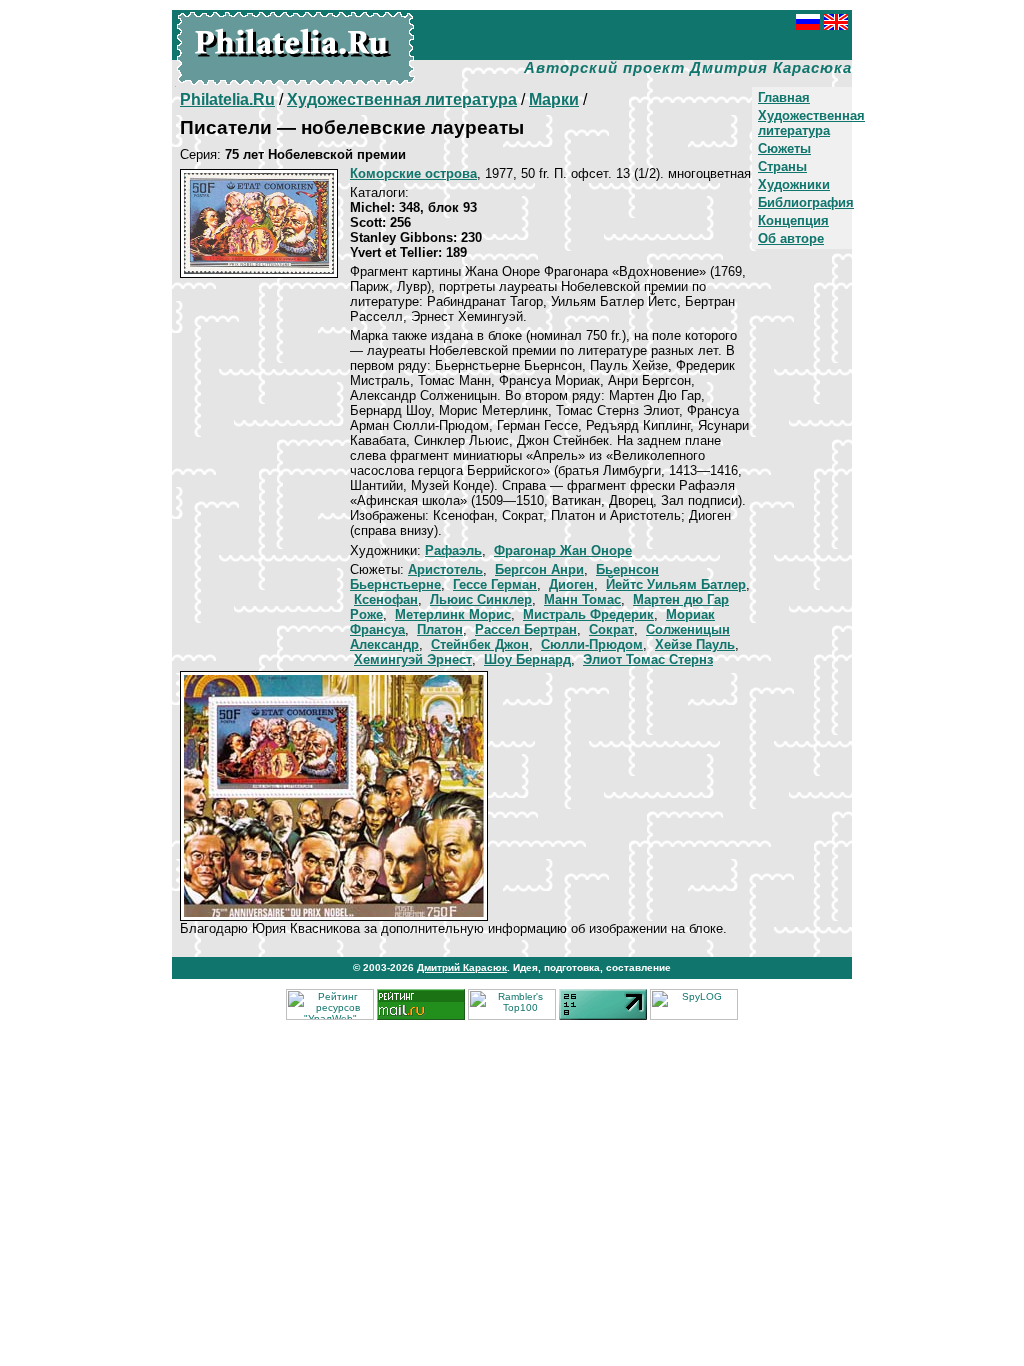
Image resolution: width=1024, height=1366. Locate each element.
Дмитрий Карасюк (462, 967)
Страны (782, 166)
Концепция (793, 220)
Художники (794, 184)
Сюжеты (784, 148)
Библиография (806, 202)
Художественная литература (811, 123)
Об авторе (791, 238)
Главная (784, 97)
